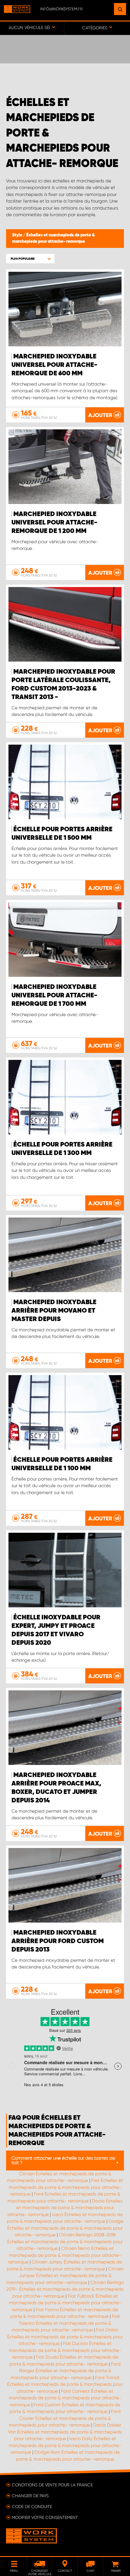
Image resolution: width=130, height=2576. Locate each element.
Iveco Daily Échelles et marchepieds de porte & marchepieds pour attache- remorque (65, 2445)
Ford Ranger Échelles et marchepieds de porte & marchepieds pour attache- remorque (66, 2371)
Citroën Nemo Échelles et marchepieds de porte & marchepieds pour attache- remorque (65, 2255)
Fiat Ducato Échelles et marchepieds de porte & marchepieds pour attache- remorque (65, 2350)
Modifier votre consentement (45, 2517)
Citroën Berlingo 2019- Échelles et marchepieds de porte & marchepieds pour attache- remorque (65, 2289)
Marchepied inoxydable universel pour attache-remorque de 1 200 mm (54, 523)
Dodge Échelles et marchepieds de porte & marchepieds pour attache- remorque (65, 2228)
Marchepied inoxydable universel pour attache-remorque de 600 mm (54, 365)
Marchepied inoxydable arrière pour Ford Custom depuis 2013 (58, 1941)
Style (18, 235)
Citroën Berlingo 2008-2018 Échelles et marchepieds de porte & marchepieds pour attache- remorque (65, 2242)
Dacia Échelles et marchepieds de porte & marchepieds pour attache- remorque (65, 2208)
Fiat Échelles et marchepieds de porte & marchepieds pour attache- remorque (66, 2187)
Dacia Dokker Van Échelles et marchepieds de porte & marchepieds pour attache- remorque (65, 2432)
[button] (30, 259)
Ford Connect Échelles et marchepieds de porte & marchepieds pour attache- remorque (65, 2398)
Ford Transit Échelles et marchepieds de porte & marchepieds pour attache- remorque (65, 2384)
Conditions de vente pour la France (52, 2485)
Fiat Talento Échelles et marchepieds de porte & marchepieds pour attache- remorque (66, 2323)
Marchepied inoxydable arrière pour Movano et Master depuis (54, 1311)
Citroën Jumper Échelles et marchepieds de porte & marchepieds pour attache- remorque (65, 2276)
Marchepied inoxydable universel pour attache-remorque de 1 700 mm (54, 996)
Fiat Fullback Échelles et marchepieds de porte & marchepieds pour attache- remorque (65, 2303)
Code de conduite (32, 2507)
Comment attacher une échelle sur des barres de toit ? (63, 2160)
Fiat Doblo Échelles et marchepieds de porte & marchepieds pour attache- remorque (65, 2337)
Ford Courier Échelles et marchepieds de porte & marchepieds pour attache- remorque (65, 2418)
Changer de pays (30, 2496)
